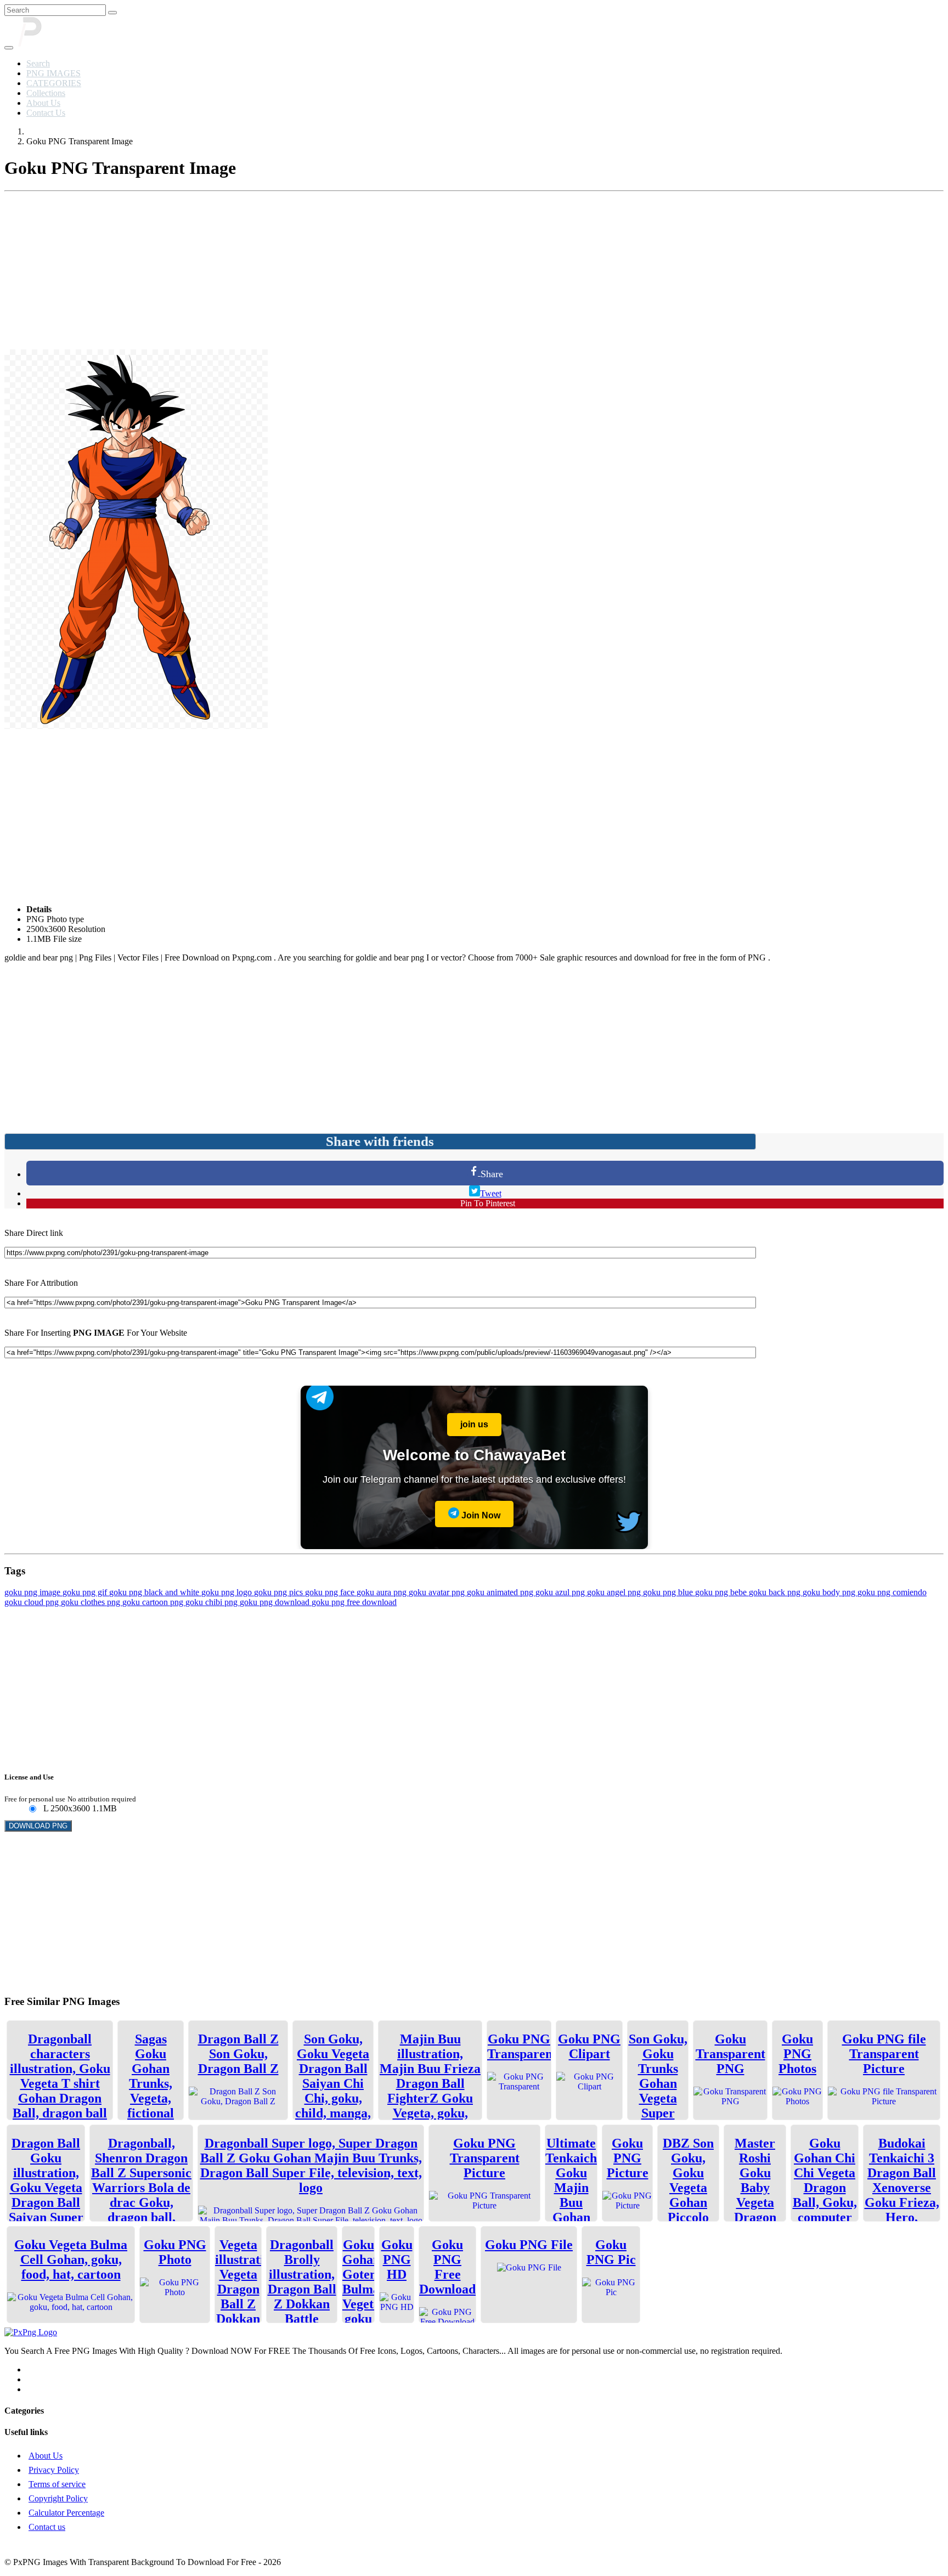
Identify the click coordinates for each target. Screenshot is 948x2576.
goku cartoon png (154, 1602)
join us (474, 1424)
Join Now (480, 1515)
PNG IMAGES (53, 73)
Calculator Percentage (66, 2513)
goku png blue (669, 1592)
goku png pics (280, 1592)
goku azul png (561, 1592)
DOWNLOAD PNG (38, 1826)
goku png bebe (722, 1592)
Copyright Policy (58, 2498)
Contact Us (46, 113)
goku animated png (501, 1592)
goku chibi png (213, 1602)
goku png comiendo (892, 1592)
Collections (46, 93)
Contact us (47, 2527)
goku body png (830, 1592)
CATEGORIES (54, 83)
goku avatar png (438, 1592)
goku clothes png (92, 1602)
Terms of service (57, 2484)
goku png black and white (155, 1592)
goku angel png (615, 1592)
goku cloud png (33, 1602)
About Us (43, 103)
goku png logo (228, 1592)
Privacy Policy (54, 2470)
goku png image (33, 1592)
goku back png (776, 1592)
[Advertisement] (474, 273)
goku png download (276, 1602)
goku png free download (354, 1602)
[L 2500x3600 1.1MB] (32, 1809)
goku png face (331, 1592)
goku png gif (86, 1592)
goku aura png (383, 1592)
